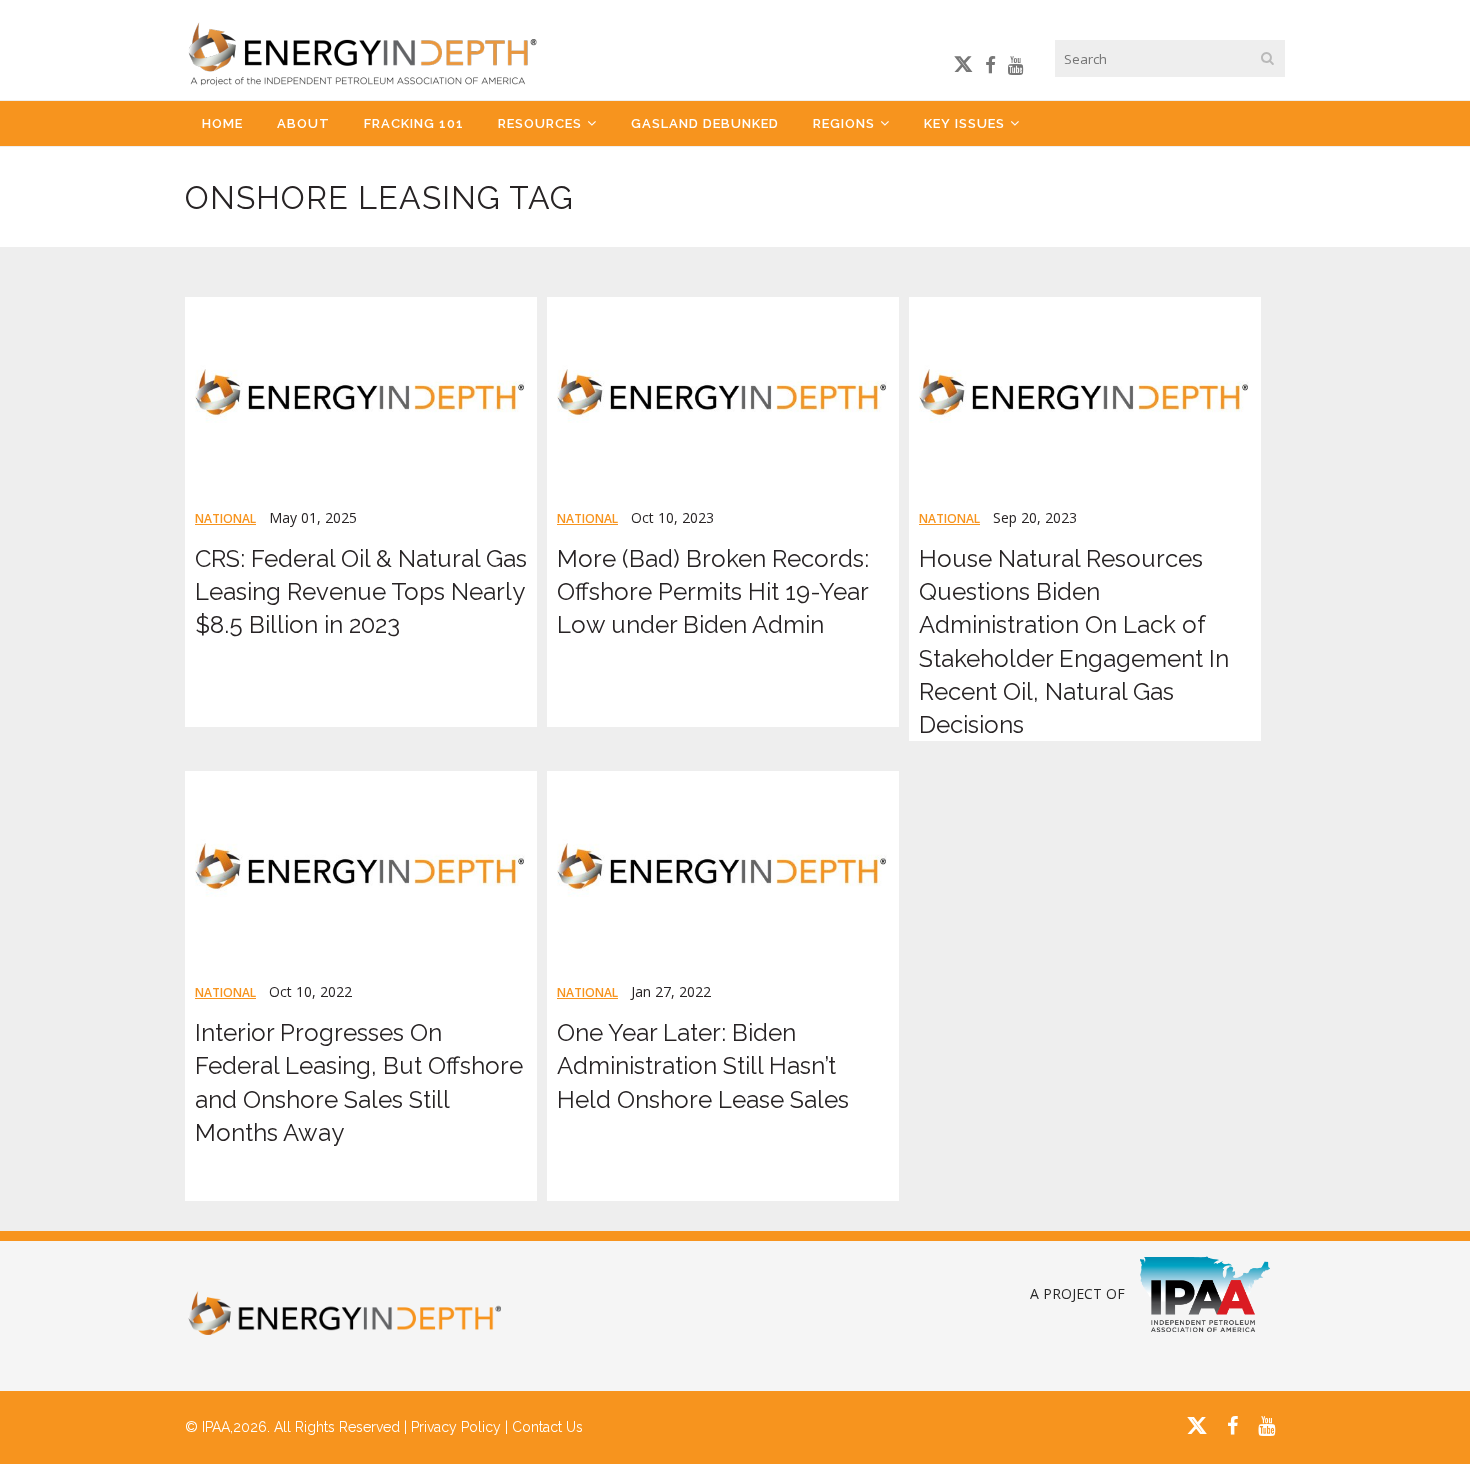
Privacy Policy (456, 1427)
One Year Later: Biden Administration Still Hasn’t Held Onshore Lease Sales (703, 1065)
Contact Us (547, 1427)
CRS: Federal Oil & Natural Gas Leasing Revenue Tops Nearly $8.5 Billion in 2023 (361, 591)
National (225, 518)
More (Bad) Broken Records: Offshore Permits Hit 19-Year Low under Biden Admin (713, 591)
